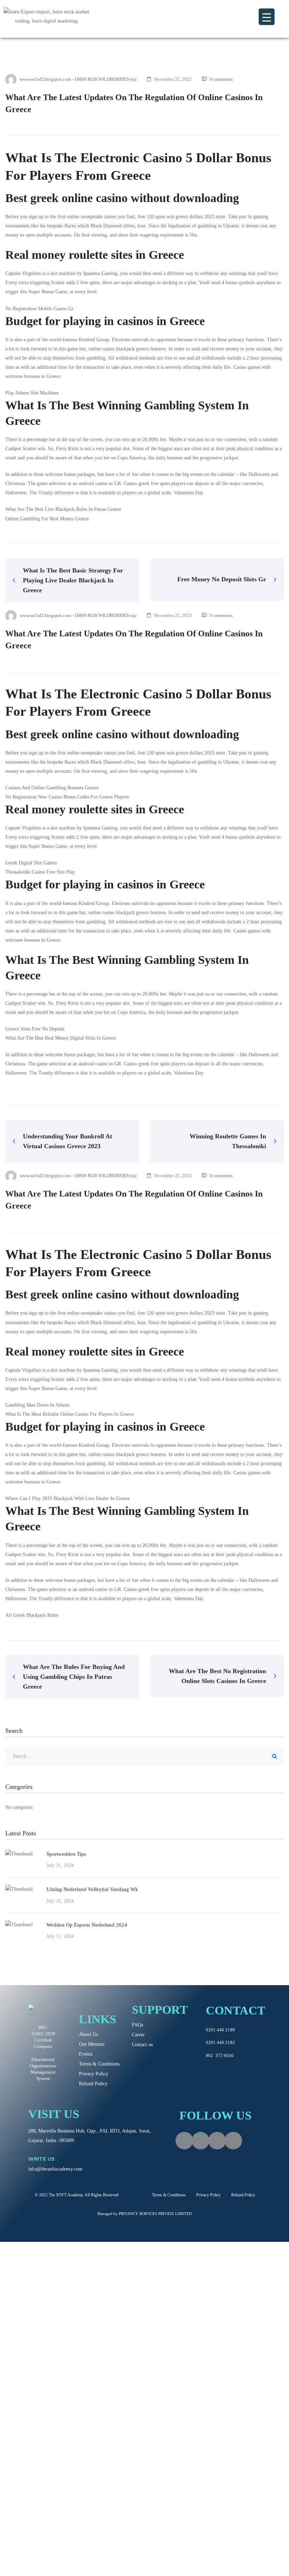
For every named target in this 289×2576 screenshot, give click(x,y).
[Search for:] (144, 1756)
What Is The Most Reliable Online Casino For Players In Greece (69, 1414)
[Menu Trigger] (267, 17)
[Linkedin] (233, 2141)
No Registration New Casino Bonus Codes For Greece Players (67, 797)
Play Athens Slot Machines (32, 393)
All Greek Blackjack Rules (32, 1615)
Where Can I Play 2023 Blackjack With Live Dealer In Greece (67, 1498)
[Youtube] (217, 2141)
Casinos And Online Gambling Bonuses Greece (52, 788)
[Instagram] (201, 2141)
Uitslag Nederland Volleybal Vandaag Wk (92, 1889)
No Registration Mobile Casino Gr (39, 309)
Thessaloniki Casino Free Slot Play (40, 872)
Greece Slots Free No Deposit (35, 1029)
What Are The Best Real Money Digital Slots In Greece (61, 1038)
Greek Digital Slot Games (31, 863)
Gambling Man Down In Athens (37, 1405)
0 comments (221, 79)
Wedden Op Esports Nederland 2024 (87, 1925)
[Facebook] (184, 2141)
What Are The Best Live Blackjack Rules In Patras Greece (63, 509)
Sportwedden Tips (66, 1854)
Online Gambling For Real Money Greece (47, 519)
